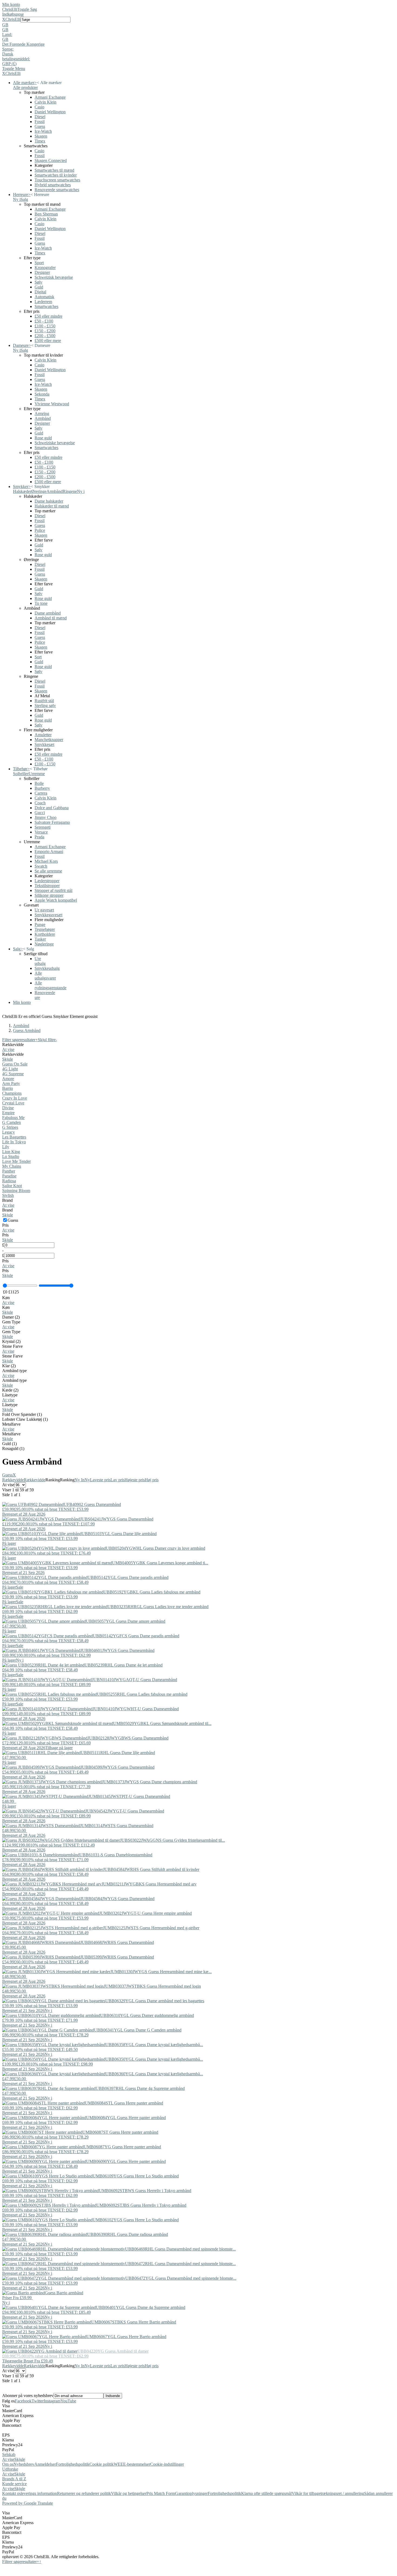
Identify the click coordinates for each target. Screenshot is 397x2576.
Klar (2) (9, 1366)
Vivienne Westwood (52, 404)
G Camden (11, 1122)
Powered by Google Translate (28, 2503)
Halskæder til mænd (52, 506)
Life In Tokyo (14, 1142)
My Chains (12, 1166)
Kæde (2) (10, 1390)
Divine (8, 1108)
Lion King (11, 1152)
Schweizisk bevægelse (54, 277)
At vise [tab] (8, 2459)
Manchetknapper (49, 740)
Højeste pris (135, 1480)
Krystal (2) (11, 1341)
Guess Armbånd (27, 1030)
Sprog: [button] (8, 49)
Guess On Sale (15, 1064)
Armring (42, 414)
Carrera (41, 793)
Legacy (9, 1132)
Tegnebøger (45, 929)
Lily (6, 1147)
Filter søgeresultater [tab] (20, 1040)
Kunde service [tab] (14, 2484)
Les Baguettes (14, 1137)
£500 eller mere (48, 341)
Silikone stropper (49, 895)
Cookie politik (102, 2464)
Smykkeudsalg (47, 968)
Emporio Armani (49, 852)
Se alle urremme (48, 871)
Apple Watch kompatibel (56, 900)
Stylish (8, 1195)
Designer (42, 272)
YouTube (68, 2401)
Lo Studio (11, 1156)
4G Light (10, 1069)
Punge (40, 924)
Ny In (80, 1480)
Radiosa (9, 1181)
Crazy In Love (15, 1098)
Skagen (41, 136)
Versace (41, 832)
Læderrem (43, 302)
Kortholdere (45, 934)
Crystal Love (13, 1103)
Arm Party (11, 1083)
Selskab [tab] (9, 2454)
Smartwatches (46, 306)
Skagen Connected (51, 160)
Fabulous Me (13, 1118)
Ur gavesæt (44, 910)
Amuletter (43, 735)
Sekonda (42, 394)
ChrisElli (10, 9)
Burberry (42, 788)
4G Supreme (13, 1074)
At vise (8, 1049)
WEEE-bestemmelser (132, 2464)
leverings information (39, 2493)
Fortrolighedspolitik (73, 2464)
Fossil (40, 122)
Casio (39, 107)
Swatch (41, 866)
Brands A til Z (14, 2479)
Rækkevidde (13, 1480)
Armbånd (43, 418)
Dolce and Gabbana (52, 808)
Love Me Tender (16, 1161)
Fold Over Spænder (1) (22, 1414)
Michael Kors (46, 861)
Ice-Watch (43, 131)
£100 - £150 (45, 326)
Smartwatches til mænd (54, 170)
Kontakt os (11, 2493)
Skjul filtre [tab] (47, 1040)
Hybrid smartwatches (53, 185)
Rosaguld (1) (13, 1448)
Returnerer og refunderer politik (84, 2493)
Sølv (38, 282)
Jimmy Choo (46, 817)
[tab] (198, 1047)
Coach (40, 803)
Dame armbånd (48, 613)
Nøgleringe (44, 944)
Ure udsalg (40, 961)
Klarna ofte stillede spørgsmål (266, 2493)
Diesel (40, 117)
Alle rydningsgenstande (51, 985)
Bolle (39, 783)
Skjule (8, 1059)
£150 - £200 (45, 331)
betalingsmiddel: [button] (16, 59)
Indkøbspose (13, 14)
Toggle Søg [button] (27, 9)
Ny (87, 1480)
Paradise (9, 1176)
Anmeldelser (45, 2464)
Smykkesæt (44, 744)
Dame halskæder (49, 501)
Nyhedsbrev (24, 2464)
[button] (198, 25)
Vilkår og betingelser (129, 2493)
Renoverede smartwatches (57, 190)
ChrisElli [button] (13, 19)
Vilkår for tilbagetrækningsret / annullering (328, 2493)
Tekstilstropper (47, 886)
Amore (8, 1079)
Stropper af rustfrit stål (53, 890)
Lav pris (117, 1480)
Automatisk (44, 297)
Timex (40, 141)
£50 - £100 (44, 321)
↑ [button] (40, 2562)
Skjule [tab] (20, 2459)
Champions (12, 1093)
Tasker (40, 939)
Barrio (8, 1088)
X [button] (4, 19)
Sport (39, 263)
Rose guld (43, 438)
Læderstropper (47, 881)
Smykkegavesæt (48, 915)
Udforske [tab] (10, 2469)
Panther (9, 1171)
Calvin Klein (46, 102)
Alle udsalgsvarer (45, 976)
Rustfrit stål (44, 701)
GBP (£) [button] (9, 64)
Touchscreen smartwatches (57, 180)
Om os (8, 2464)
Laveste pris (100, 1480)
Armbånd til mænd (51, 618)
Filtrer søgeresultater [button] (21, 2562)
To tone (41, 603)
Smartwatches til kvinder (56, 175)
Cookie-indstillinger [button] (167, 2464)
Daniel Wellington (50, 112)
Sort (38, 657)
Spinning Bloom (16, 1191)
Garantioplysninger (191, 2493)
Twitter (38, 2401)
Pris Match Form (161, 2493)
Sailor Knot (12, 1186)
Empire (8, 1113)
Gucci (40, 813)
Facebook (23, 2401)
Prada (39, 837)
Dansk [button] (8, 54)
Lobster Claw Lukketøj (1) (25, 1419)
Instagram (52, 2401)
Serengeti (43, 827)
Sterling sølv (45, 706)
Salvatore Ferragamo (52, 822)
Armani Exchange (50, 97)
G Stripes (10, 1127)
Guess (40, 126)
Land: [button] (7, 34)
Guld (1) (9, 1444)
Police (40, 530)
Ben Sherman (46, 214)
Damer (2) (11, 1317)
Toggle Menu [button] (14, 69)
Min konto (11, 4)
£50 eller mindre (48, 316)
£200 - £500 (45, 336)
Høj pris (152, 1480)
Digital (40, 292)
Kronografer (45, 268)
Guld (39, 287)
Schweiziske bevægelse (55, 443)
